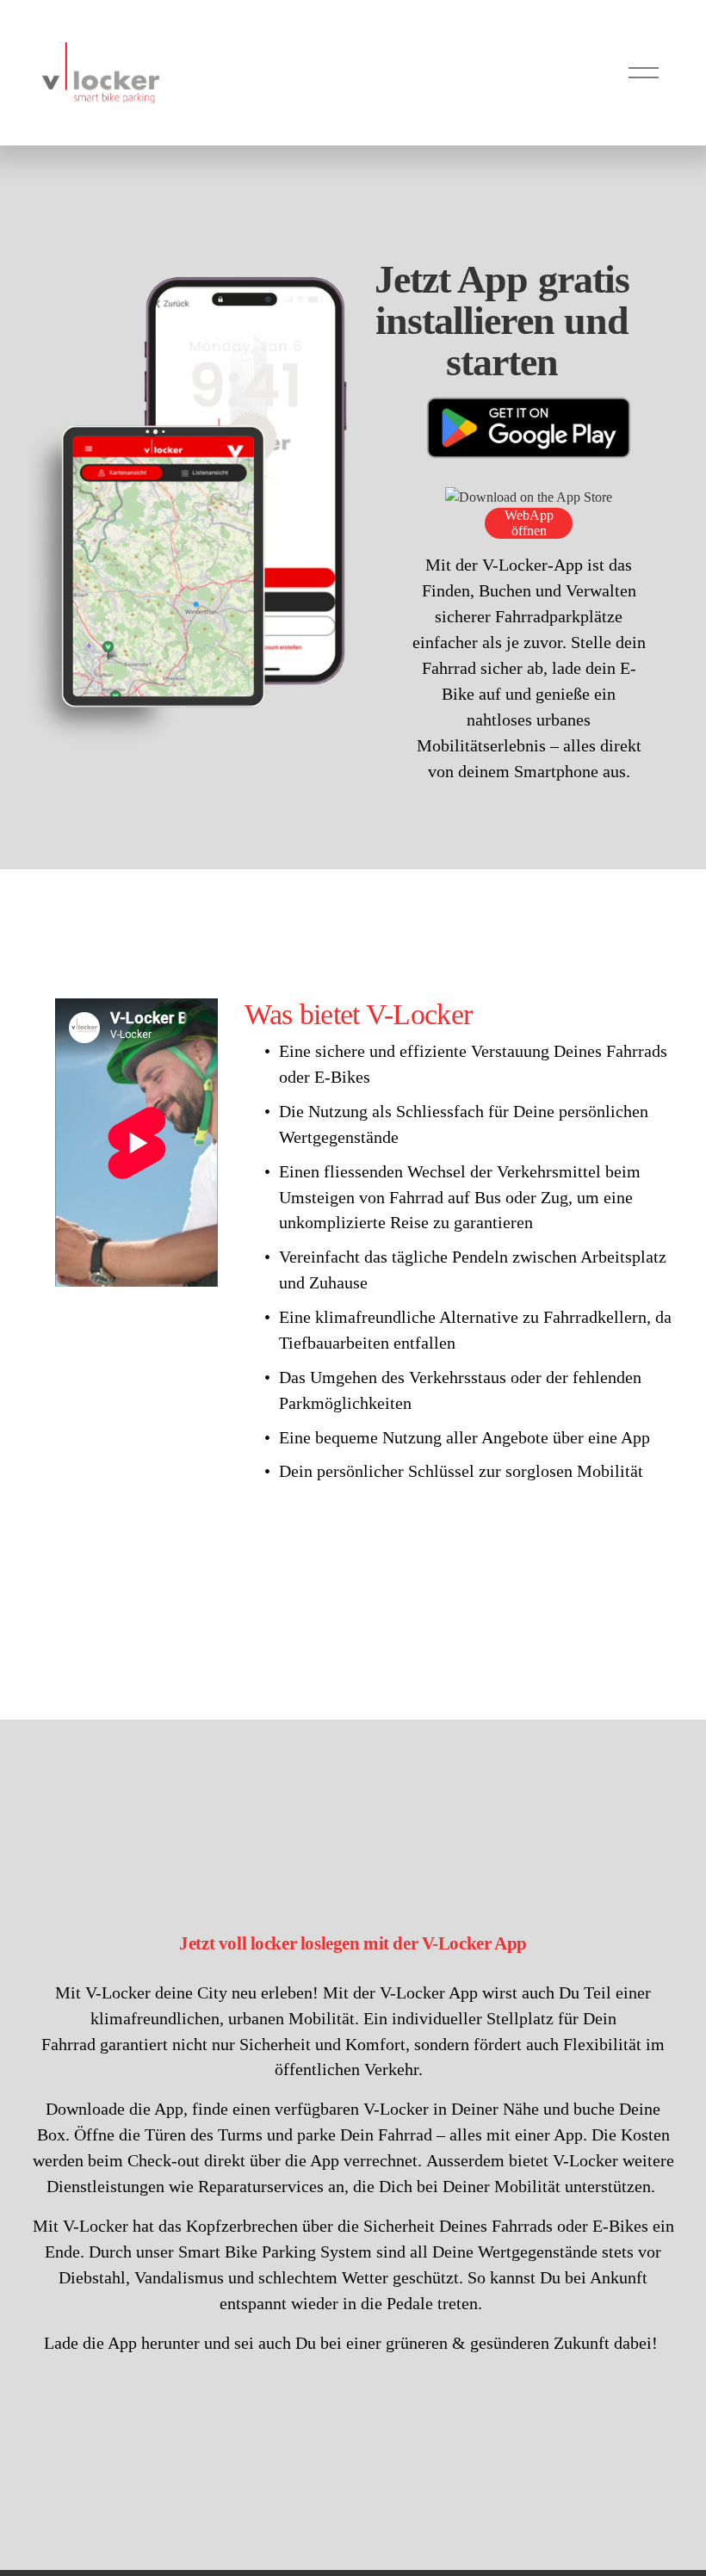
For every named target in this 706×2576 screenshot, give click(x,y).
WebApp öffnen (529, 523)
